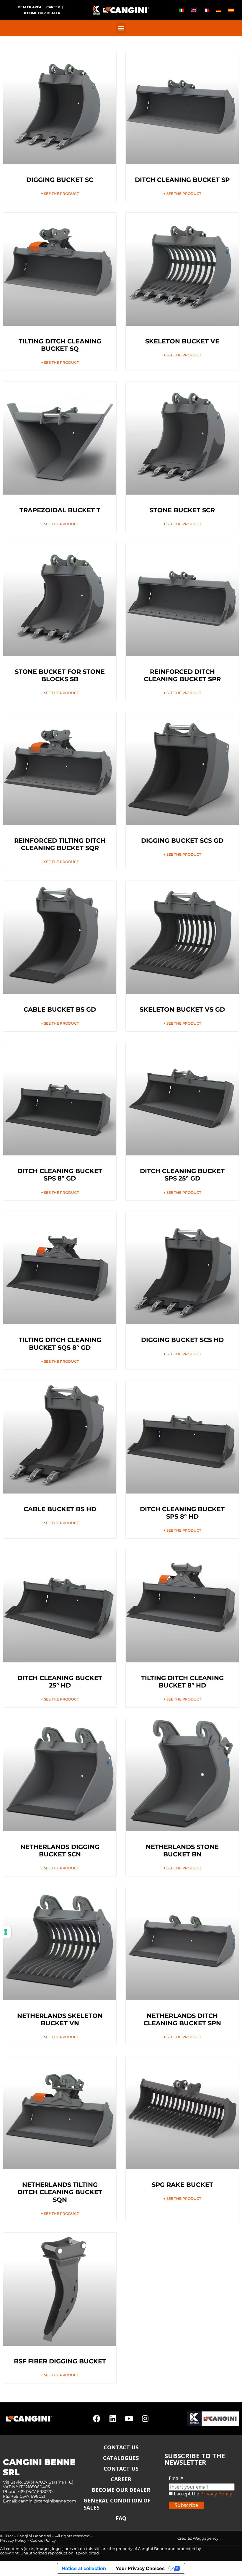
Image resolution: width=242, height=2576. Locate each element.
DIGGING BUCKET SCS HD (182, 1340)
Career (53, 7)
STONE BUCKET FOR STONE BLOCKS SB (60, 675)
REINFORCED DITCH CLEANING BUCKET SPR (182, 675)
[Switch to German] (219, 10)
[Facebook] (97, 2419)
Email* (176, 2478)
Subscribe (186, 2505)
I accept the (186, 2494)
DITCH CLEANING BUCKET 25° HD (60, 1682)
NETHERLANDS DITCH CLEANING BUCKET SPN (182, 2019)
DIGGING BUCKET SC (60, 180)
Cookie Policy (43, 2540)
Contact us (121, 2447)
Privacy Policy (216, 2493)
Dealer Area (30, 7)
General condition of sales (117, 2504)
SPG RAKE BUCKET (182, 2185)
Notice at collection (84, 2568)
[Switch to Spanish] (231, 10)
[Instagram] (145, 2419)
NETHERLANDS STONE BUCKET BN (182, 1851)
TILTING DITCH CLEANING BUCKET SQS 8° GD (60, 1344)
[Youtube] (129, 2419)
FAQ (121, 2518)
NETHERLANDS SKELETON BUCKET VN (60, 2019)
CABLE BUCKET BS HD (60, 1509)
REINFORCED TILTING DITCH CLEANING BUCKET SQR (60, 844)
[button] (121, 28)
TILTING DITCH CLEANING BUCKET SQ (60, 345)
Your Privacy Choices (140, 2568)
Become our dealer (41, 13)
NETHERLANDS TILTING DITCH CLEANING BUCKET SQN (60, 2192)
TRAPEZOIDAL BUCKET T (60, 510)
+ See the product (60, 194)
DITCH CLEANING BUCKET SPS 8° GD (60, 1175)
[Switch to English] (194, 10)
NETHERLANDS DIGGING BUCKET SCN (60, 1851)
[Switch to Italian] (181, 10)
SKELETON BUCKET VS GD (182, 1009)
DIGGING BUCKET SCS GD (182, 841)
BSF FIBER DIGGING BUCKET (60, 2361)
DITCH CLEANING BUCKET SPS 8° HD (182, 1513)
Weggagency (206, 2538)
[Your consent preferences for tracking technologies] (6, 1932)
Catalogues (121, 2458)
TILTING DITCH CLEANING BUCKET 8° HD (182, 1682)
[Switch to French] (206, 10)
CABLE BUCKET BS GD (60, 1009)
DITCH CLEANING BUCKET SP (182, 180)
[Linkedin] (113, 2419)
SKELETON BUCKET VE (182, 341)
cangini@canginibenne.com (47, 2501)
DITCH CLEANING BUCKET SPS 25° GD (182, 1175)
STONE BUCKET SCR (182, 510)
